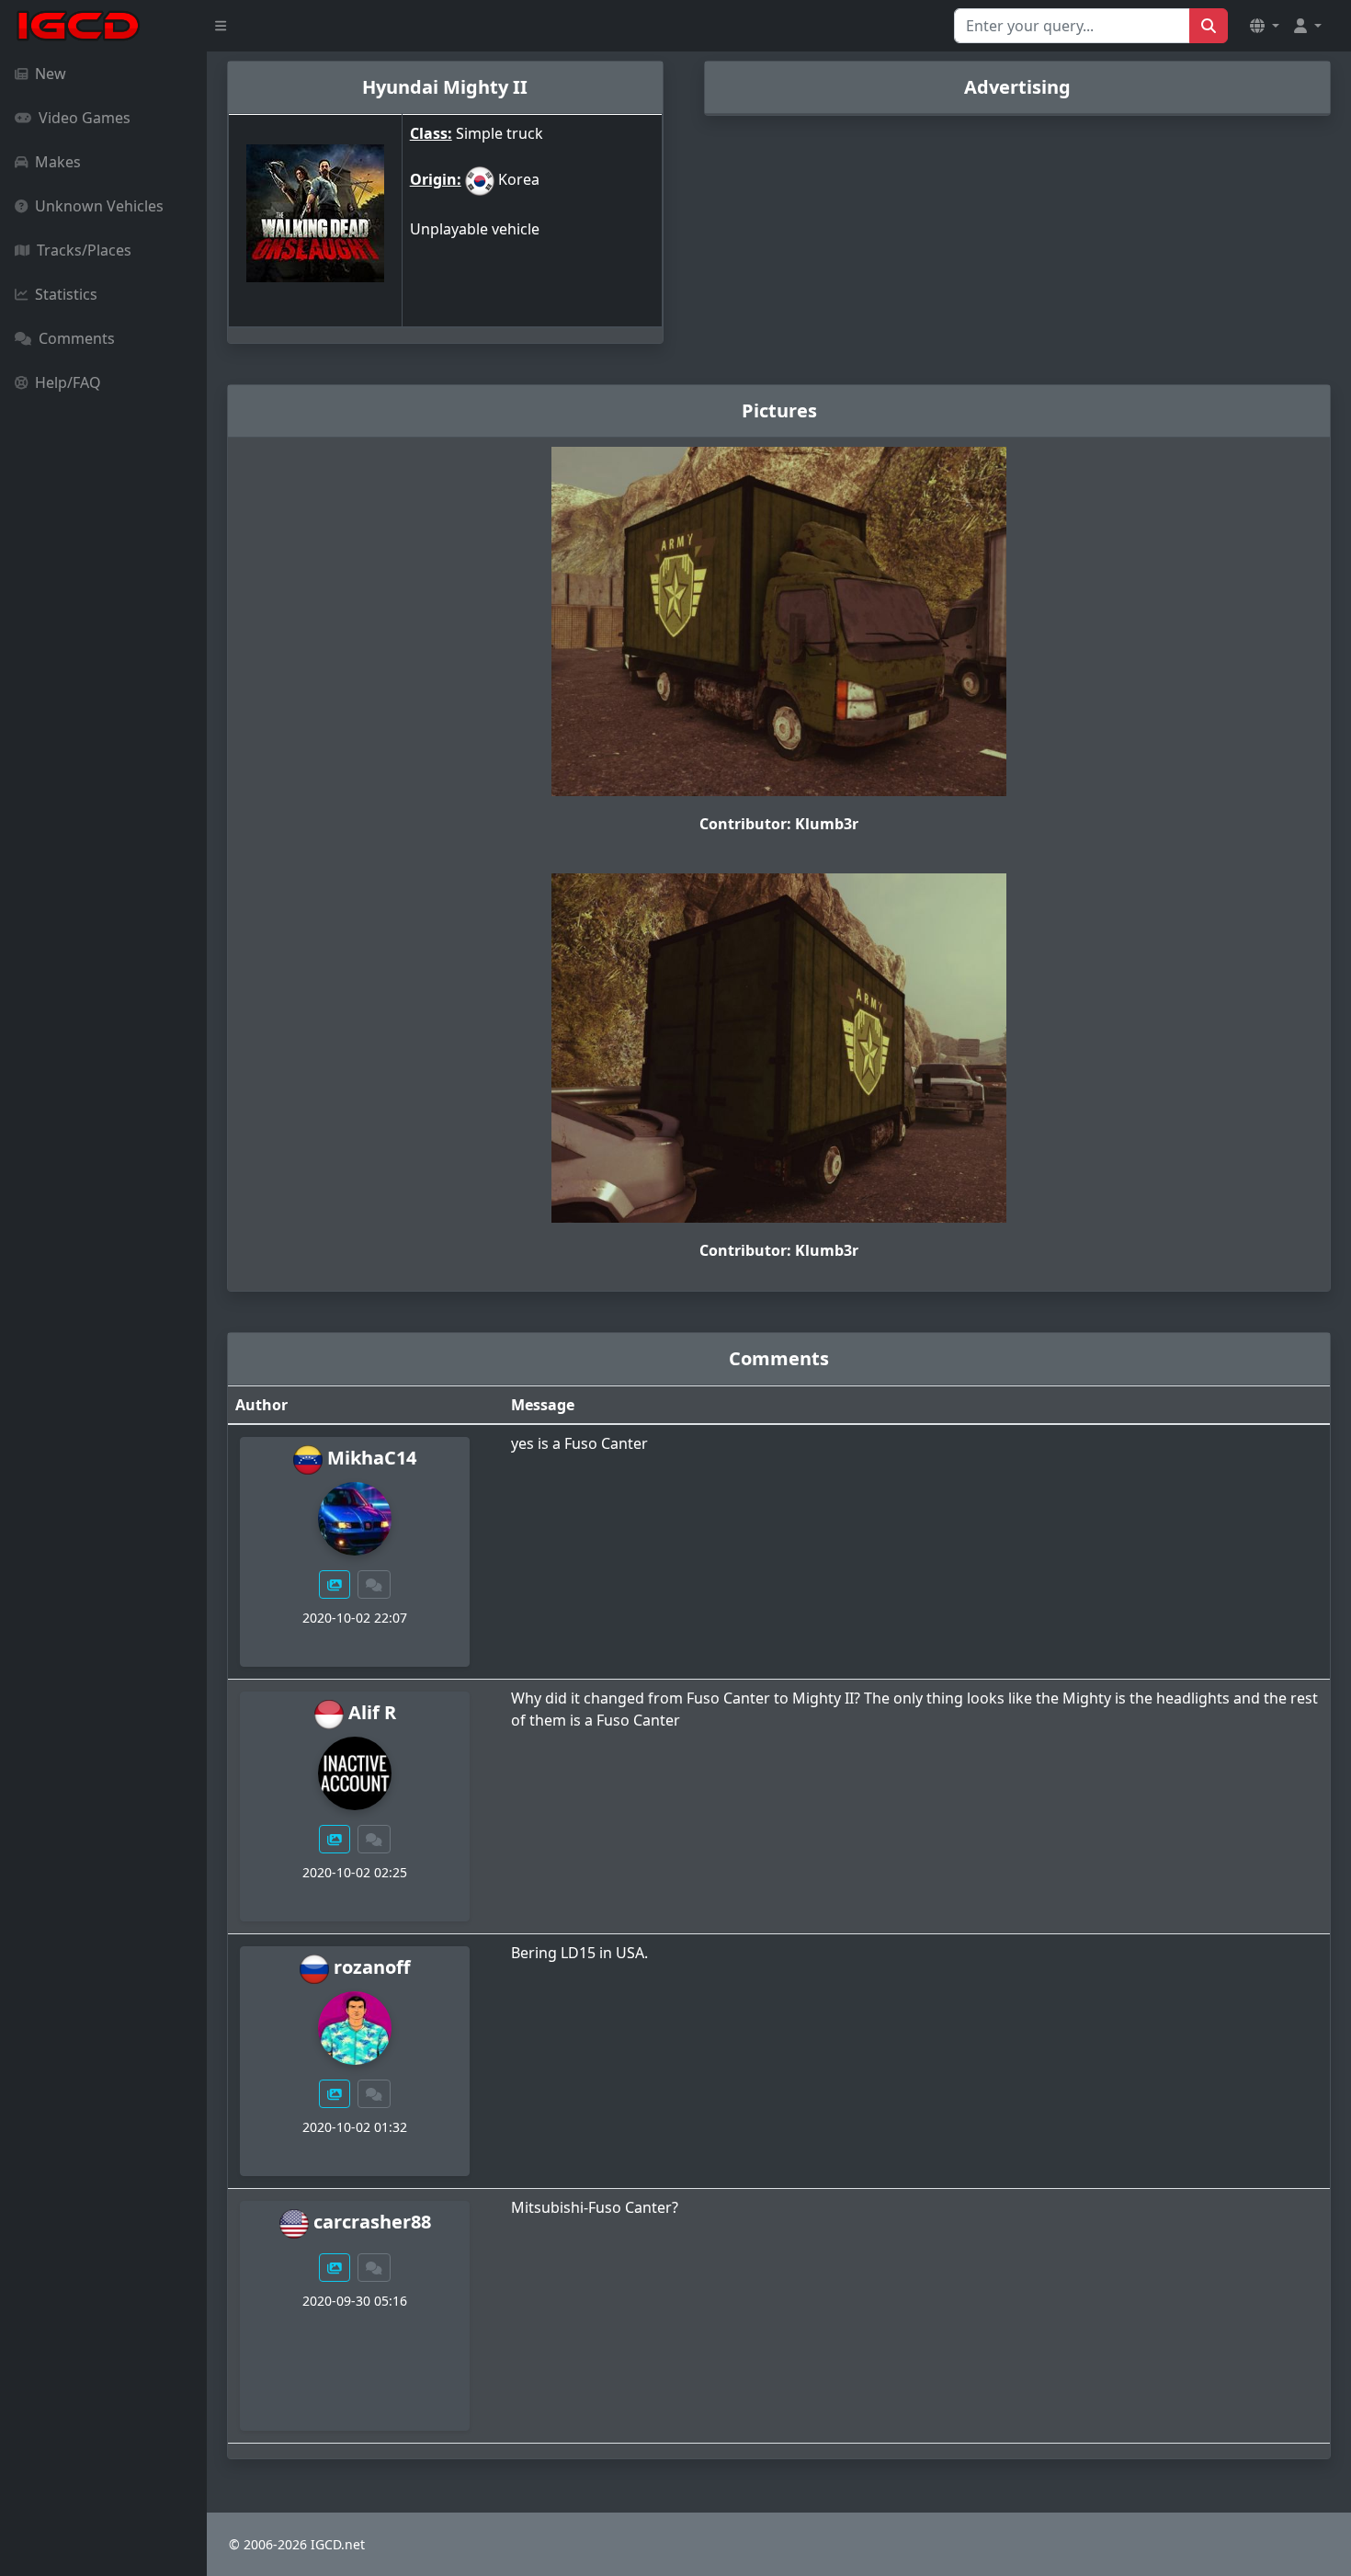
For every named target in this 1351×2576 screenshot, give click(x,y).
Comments (77, 338)
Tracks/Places (84, 250)
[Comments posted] (374, 1584)
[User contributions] (335, 1584)
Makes (58, 162)
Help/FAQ (68, 382)
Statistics (66, 294)
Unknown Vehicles (99, 206)
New (51, 74)
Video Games (85, 118)
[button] (1265, 26)
